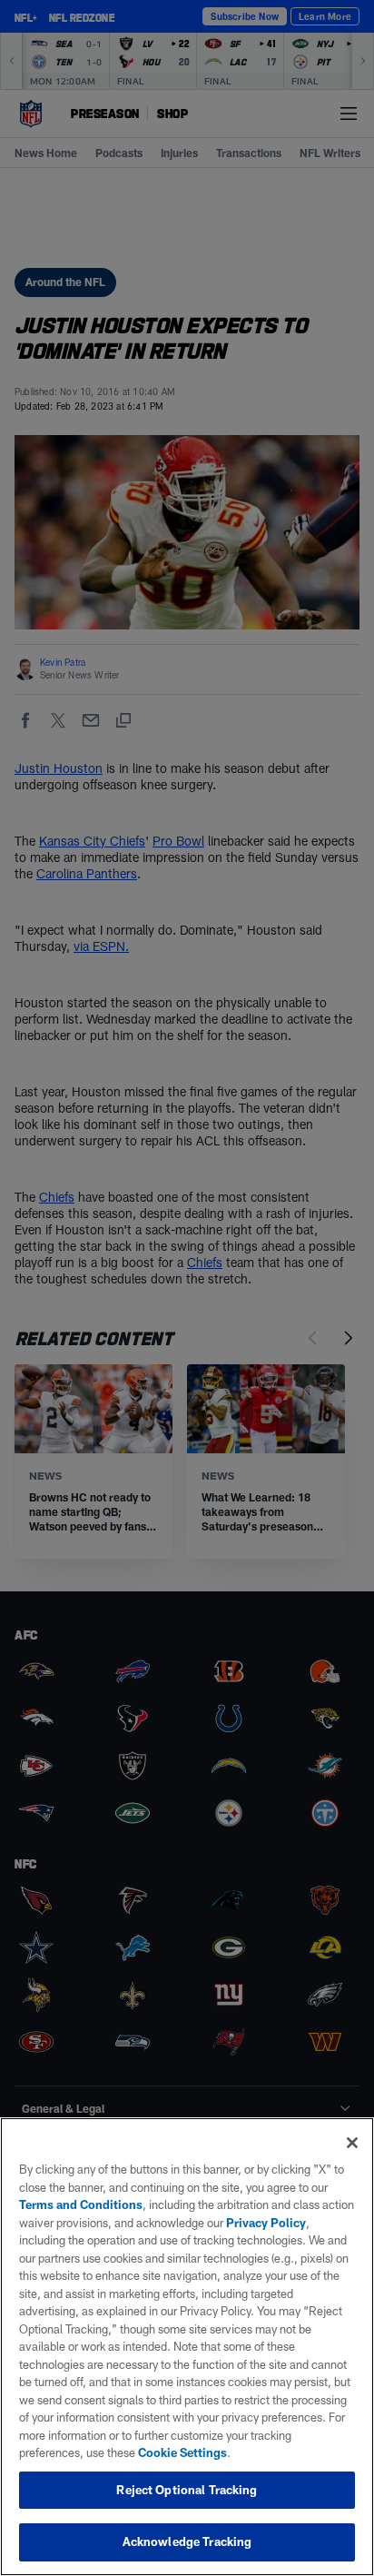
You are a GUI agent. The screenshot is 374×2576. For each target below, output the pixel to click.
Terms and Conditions (81, 2204)
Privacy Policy (266, 2223)
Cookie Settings (182, 2452)
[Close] (352, 2143)
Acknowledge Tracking (187, 2541)
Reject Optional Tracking (187, 2490)
